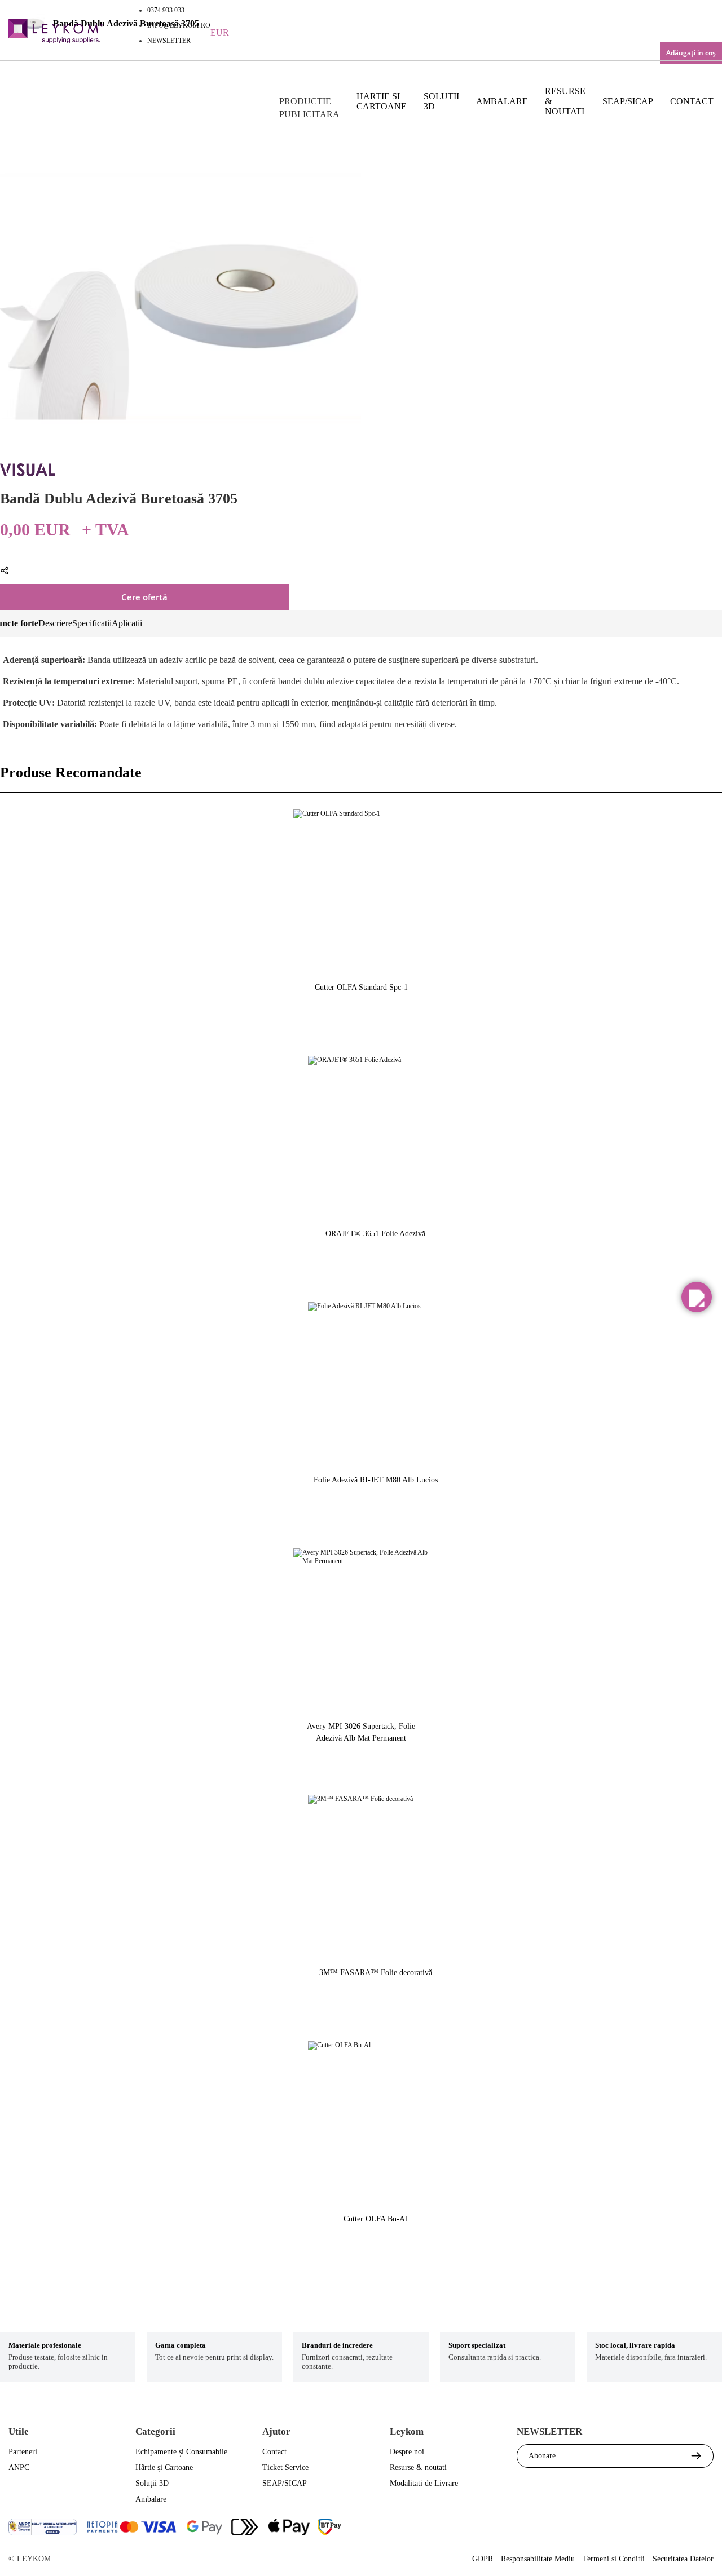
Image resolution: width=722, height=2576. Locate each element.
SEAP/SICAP (628, 101)
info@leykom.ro (179, 25)
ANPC (19, 2467)
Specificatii (92, 623)
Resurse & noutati (565, 101)
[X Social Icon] (612, 2528)
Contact (692, 101)
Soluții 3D (152, 2483)
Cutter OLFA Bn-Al (375, 2219)
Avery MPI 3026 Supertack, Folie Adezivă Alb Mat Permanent (361, 1732)
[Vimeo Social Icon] (673, 2528)
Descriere (55, 623)
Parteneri (23, 2452)
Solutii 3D (441, 101)
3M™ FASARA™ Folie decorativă (376, 1973)
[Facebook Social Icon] (582, 2528)
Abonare (542, 2456)
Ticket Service (285, 2467)
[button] (697, 1297)
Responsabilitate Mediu (538, 2559)
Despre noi (407, 2452)
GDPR (483, 2559)
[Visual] (27, 474)
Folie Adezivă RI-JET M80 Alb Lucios (376, 1480)
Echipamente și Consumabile (181, 2452)
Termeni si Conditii (614, 2559)
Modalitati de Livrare (424, 2483)
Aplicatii (127, 623)
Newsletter (169, 41)
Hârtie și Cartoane (164, 2467)
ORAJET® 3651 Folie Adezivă (375, 1234)
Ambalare (502, 101)
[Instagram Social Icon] (643, 2528)
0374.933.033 (166, 10)
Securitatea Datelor (683, 2559)
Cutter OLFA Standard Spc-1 (361, 987)
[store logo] (56, 33)
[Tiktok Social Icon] (704, 2528)
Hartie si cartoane (382, 101)
